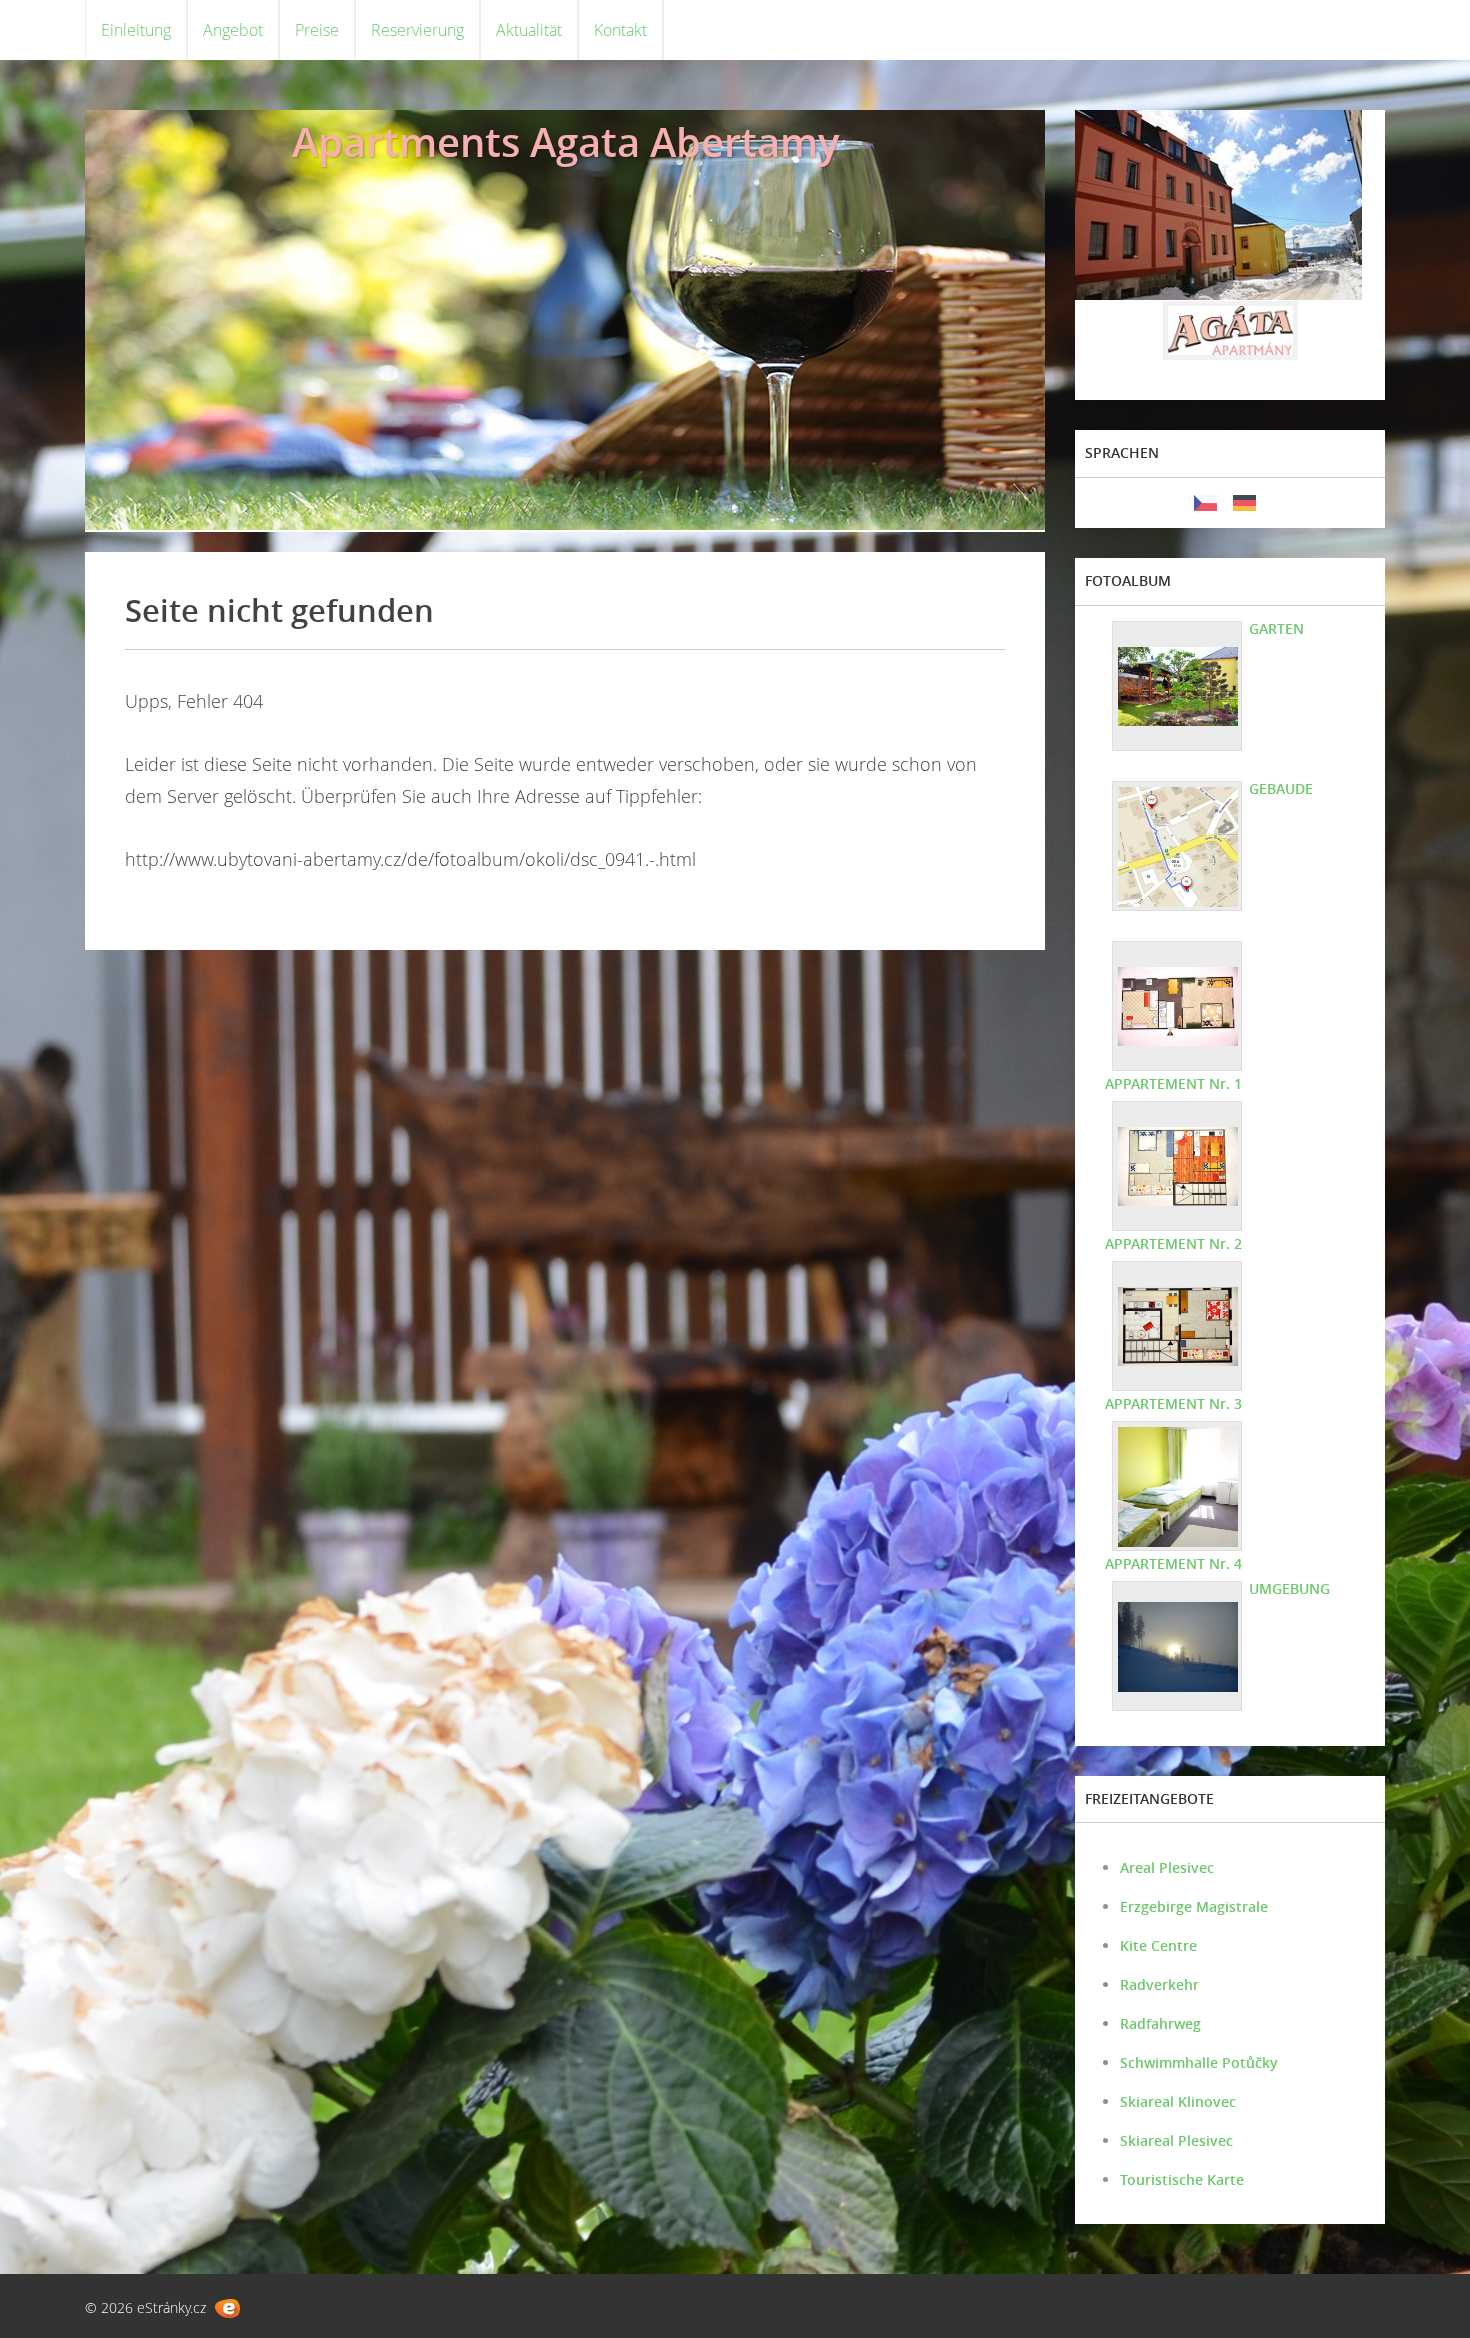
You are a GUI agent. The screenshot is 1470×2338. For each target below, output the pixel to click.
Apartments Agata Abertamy (565, 141)
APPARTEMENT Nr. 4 (1173, 1563)
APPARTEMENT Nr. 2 (1173, 1243)
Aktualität (529, 30)
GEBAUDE (1281, 788)
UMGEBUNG (1289, 1588)
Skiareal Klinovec (1178, 2101)
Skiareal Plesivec (1176, 2140)
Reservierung (417, 30)
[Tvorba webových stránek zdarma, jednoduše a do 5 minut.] (227, 2308)
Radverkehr (1159, 1984)
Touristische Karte (1182, 2179)
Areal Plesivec (1167, 1867)
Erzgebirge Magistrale (1194, 1906)
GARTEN (1276, 628)
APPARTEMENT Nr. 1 (1173, 1083)
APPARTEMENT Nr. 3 (1173, 1403)
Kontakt (620, 30)
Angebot (233, 30)
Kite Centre (1158, 1945)
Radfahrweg (1160, 2023)
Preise (317, 30)
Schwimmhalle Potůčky (1199, 2062)
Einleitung (136, 30)
